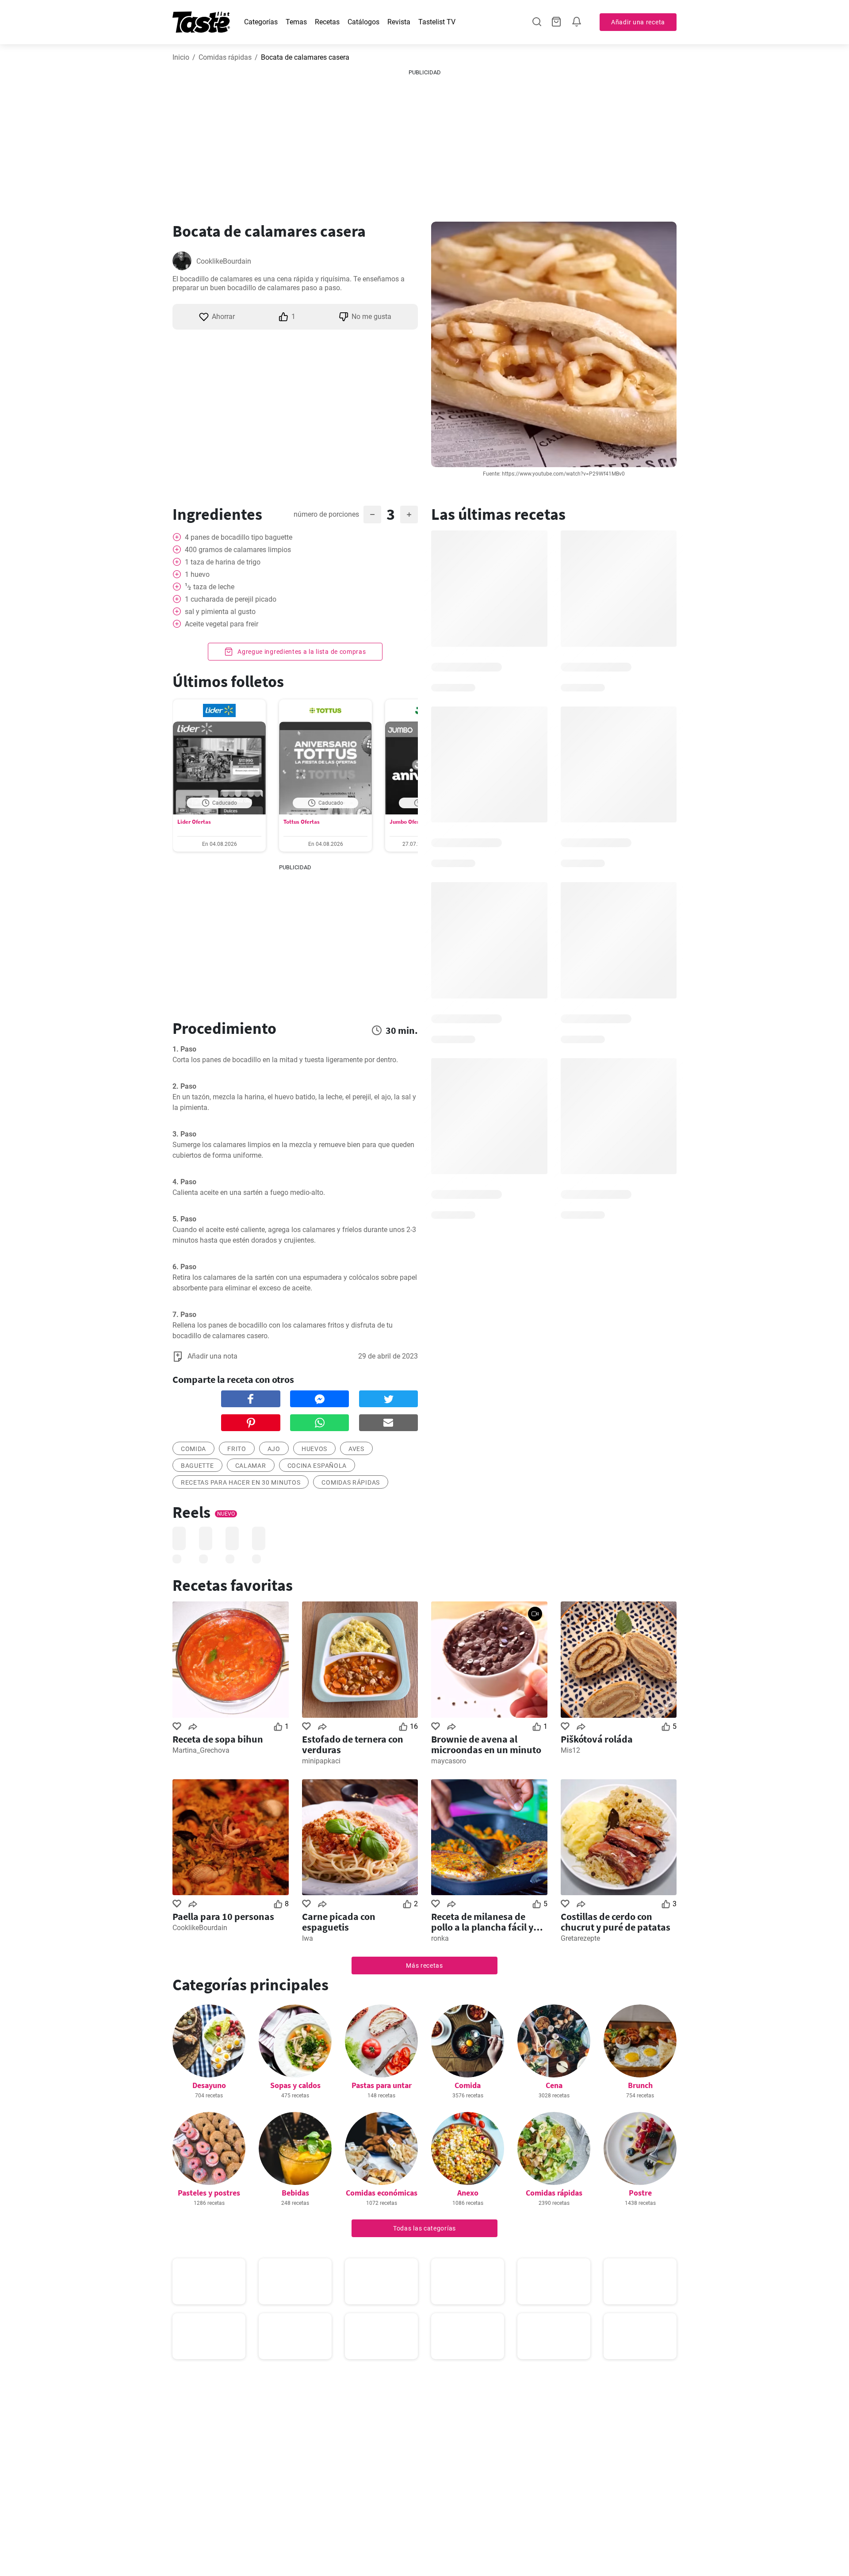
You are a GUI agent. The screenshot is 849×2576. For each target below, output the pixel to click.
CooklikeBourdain (224, 261)
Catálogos (363, 22)
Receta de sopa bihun (218, 1739)
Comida (468, 2085)
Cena (554, 2085)
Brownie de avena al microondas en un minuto (486, 1744)
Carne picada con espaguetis (339, 1922)
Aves (356, 1449)
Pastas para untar (382, 2085)
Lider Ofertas (194, 822)
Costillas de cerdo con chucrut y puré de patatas (616, 1922)
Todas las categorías (424, 2228)
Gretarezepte (580, 1938)
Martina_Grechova (201, 1750)
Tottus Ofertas (302, 822)
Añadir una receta (638, 22)
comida (193, 1449)
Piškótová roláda (597, 1739)
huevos (314, 1449)
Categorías (261, 22)
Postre (640, 2193)
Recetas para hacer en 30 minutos (241, 1482)
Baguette (197, 1466)
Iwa (308, 1938)
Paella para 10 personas (223, 1916)
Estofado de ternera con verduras (353, 1744)
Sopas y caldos (295, 2085)
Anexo (468, 2193)
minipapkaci (321, 1761)
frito (237, 1449)
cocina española (317, 1466)
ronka (440, 1938)
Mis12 (570, 1750)
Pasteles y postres (209, 2193)
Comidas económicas (382, 2193)
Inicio (181, 57)
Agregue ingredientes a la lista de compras (301, 652)
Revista (399, 22)
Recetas (327, 22)
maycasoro (449, 1761)
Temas (296, 22)
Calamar (251, 1466)
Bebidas (295, 2193)
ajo (274, 1449)
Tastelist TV (437, 22)
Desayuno (209, 2085)
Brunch (640, 2085)
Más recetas (424, 1966)
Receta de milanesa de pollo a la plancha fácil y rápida (482, 1922)
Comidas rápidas (225, 57)
